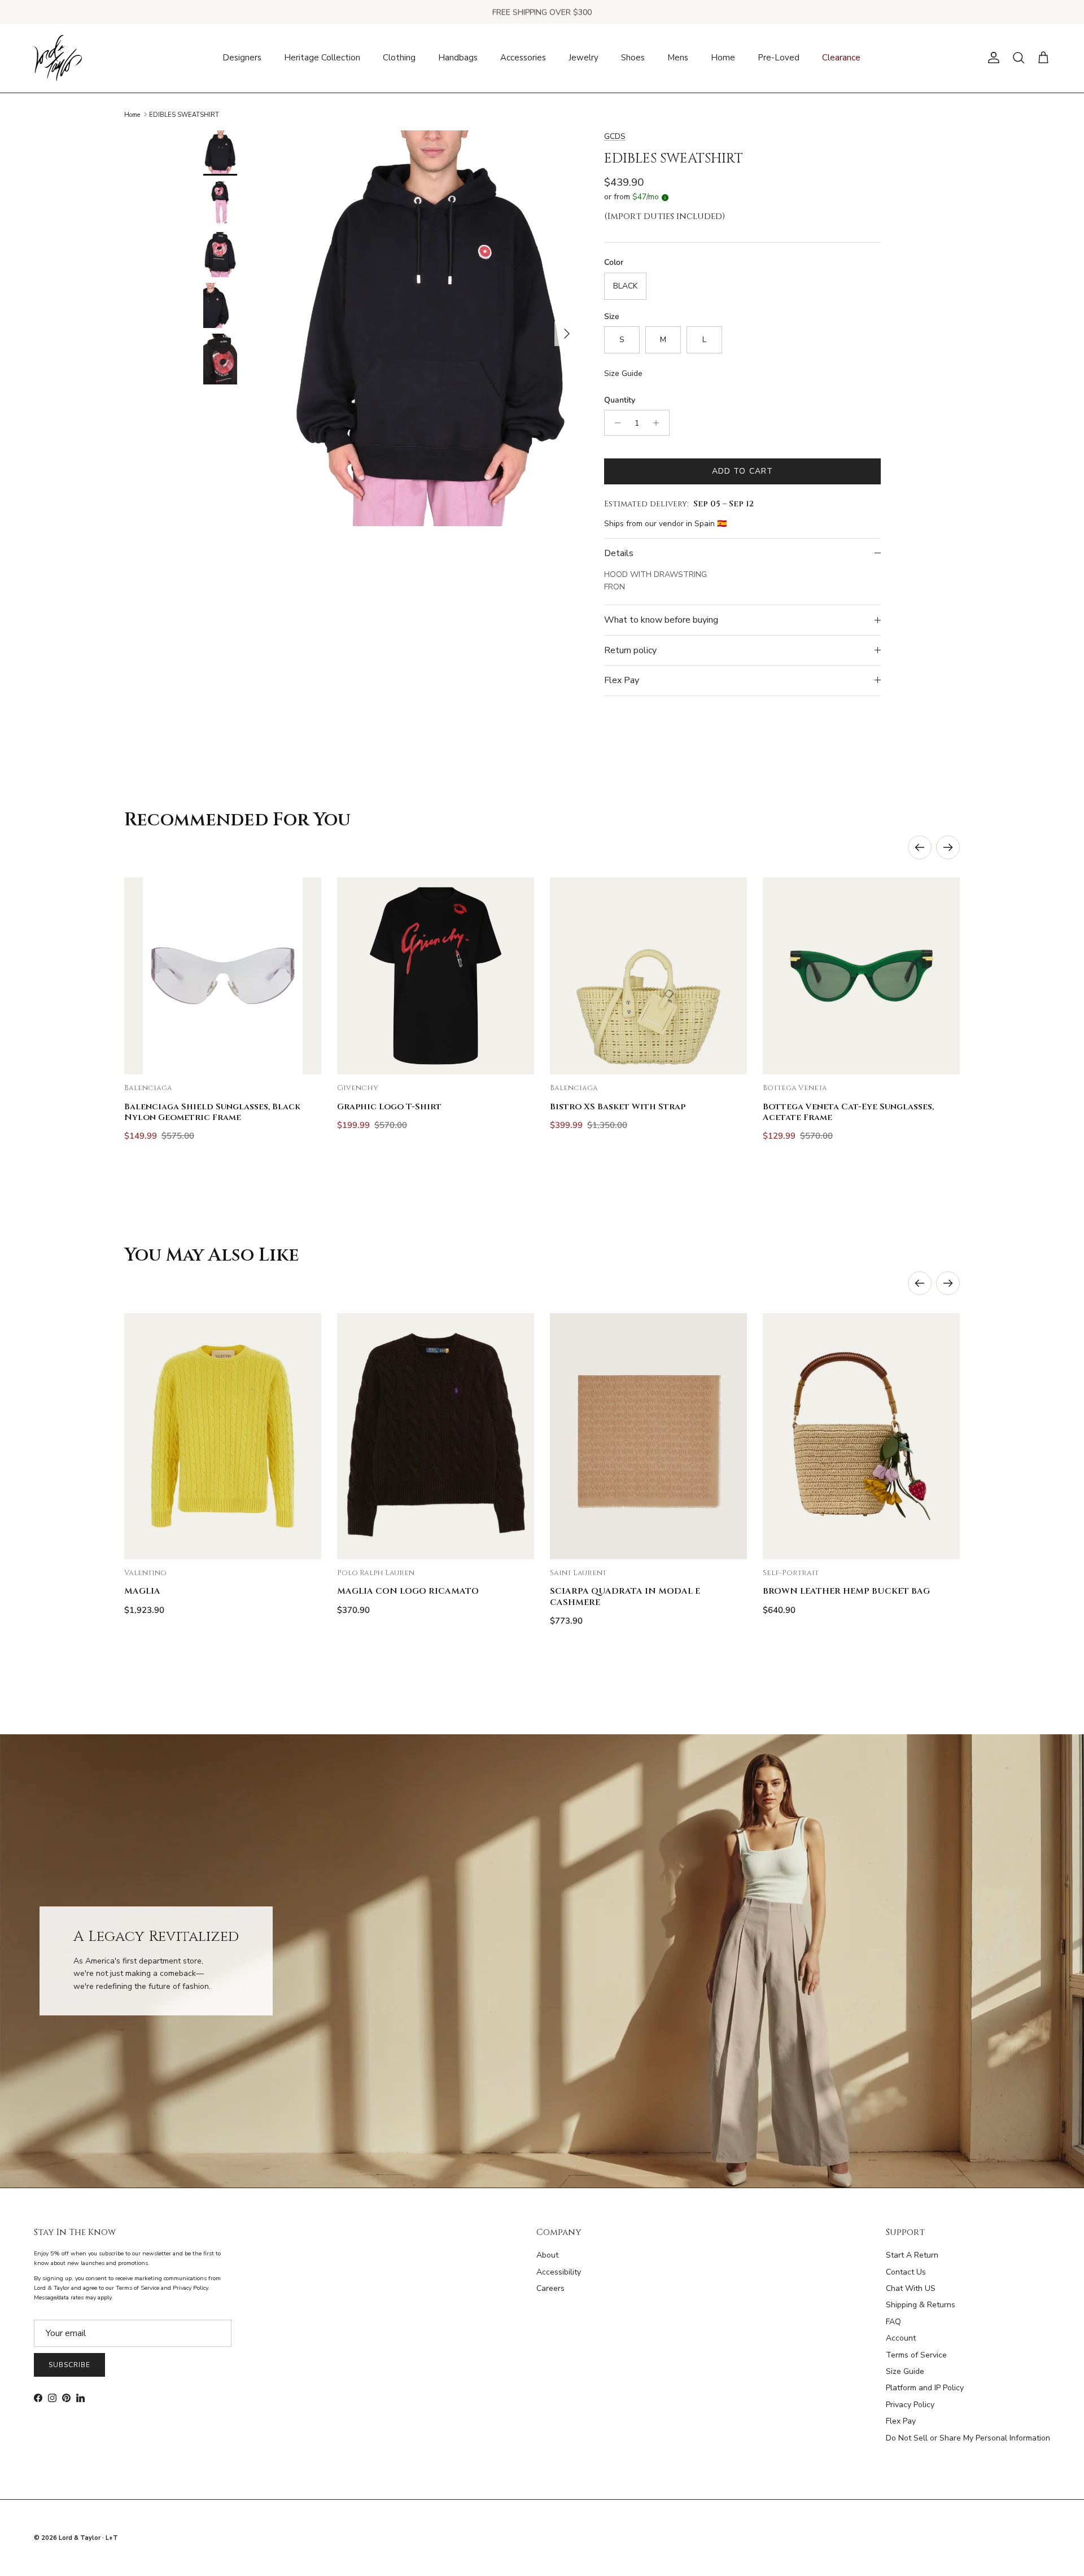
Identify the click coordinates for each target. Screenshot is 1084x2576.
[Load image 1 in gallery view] (431, 328)
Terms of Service (916, 2355)
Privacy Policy (910, 2405)
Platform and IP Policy (925, 2388)
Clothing (399, 58)
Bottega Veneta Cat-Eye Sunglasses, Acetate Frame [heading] (848, 1112)
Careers (550, 2288)
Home (723, 58)
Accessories (523, 58)
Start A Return (912, 2255)
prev (920, 847)
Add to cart (742, 471)
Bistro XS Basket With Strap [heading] (618, 1107)
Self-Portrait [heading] (791, 1573)
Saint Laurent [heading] (578, 1573)
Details (619, 553)
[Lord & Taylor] (58, 58)
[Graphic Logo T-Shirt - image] (436, 976)
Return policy (630, 650)
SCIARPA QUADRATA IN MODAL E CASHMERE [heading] (625, 1597)
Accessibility (559, 2272)
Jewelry (583, 58)
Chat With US (911, 2288)
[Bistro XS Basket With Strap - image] (648, 976)
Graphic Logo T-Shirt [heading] (389, 1107)
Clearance (841, 58)
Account (901, 2338)
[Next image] (303, 976)
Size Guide (623, 373)
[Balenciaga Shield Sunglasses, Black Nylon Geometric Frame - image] (223, 976)
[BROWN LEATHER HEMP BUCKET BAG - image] (861, 1436)
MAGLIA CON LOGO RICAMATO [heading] (408, 1591)
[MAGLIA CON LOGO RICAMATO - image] (436, 1436)
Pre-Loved (779, 58)
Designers (242, 58)
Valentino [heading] (145, 1573)
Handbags (458, 58)
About (547, 2255)
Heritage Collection (322, 58)
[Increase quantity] (659, 423)
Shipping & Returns (921, 2305)
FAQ (893, 2322)
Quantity (620, 400)
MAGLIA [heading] (142, 1591)
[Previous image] (142, 976)
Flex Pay (622, 680)
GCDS (615, 136)
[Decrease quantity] (615, 423)
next (948, 847)
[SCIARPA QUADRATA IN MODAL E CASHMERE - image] (648, 1436)
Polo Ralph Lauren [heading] (376, 1573)
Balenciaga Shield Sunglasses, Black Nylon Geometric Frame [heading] (212, 1112)
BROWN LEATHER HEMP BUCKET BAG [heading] (846, 1591)
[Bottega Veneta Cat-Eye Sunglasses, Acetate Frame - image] (861, 976)
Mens (678, 58)
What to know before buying (661, 620)
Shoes (633, 58)
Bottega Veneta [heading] (795, 1088)
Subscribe (69, 2365)
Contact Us (906, 2272)
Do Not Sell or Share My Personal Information (968, 2438)
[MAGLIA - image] (223, 1436)
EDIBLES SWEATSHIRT (184, 114)
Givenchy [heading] (358, 1088)
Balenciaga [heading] (148, 1088)
